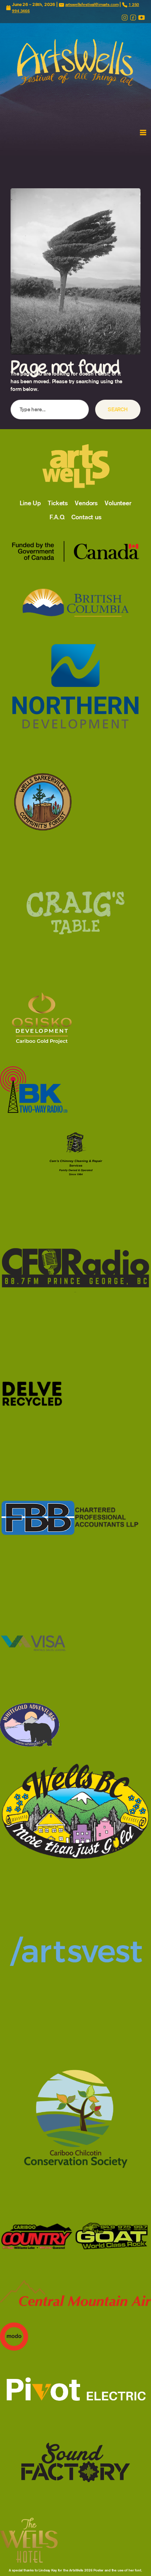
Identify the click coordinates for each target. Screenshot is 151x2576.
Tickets (58, 503)
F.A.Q (57, 517)
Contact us (86, 517)
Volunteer (118, 503)
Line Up (30, 503)
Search (118, 409)
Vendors (86, 503)
